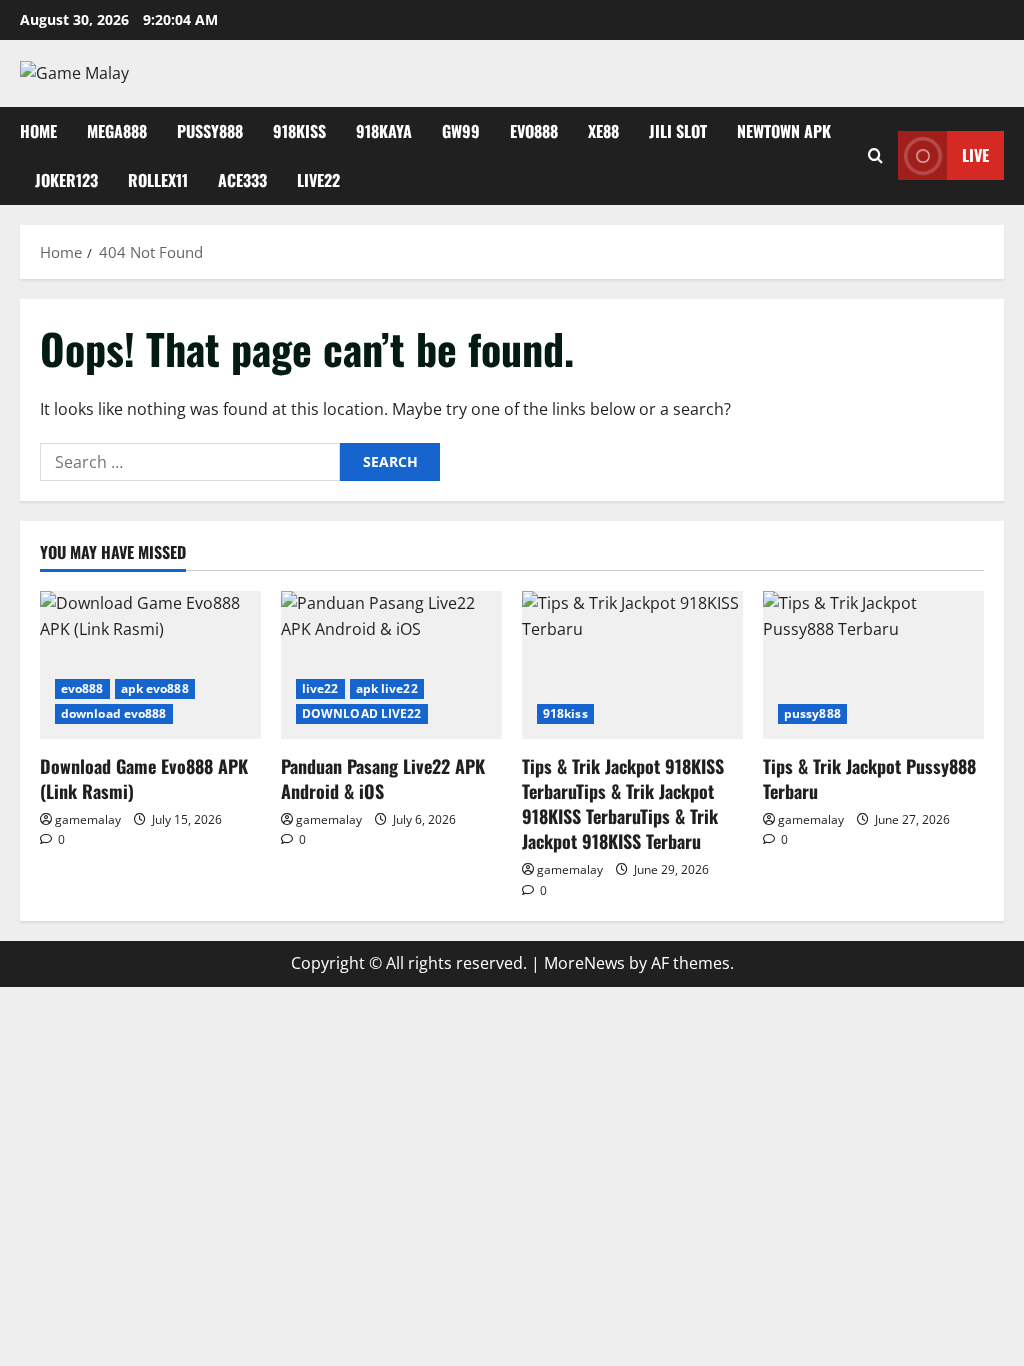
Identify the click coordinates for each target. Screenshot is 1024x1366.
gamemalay (88, 819)
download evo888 (114, 713)
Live (975, 155)
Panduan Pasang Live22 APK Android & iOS (383, 778)
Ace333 (242, 180)
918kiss (299, 131)
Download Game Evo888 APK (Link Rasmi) (144, 778)
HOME (38, 131)
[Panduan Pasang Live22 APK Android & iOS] (391, 664)
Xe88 (603, 131)
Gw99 (461, 131)
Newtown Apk (784, 131)
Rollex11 (158, 180)
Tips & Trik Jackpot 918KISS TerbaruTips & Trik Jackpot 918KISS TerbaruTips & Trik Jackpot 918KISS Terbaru (623, 804)
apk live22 (387, 688)
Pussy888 (210, 131)
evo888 (534, 131)
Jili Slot (678, 131)
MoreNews (584, 963)
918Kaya (384, 131)
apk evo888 (155, 688)
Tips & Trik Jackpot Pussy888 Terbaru (869, 778)
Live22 (318, 180)
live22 (320, 688)
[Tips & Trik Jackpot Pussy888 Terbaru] (873, 664)
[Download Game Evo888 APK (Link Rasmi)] (150, 664)
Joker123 (66, 180)
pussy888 (812, 713)
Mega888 (117, 131)
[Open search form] (875, 155)
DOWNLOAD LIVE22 (362, 713)
